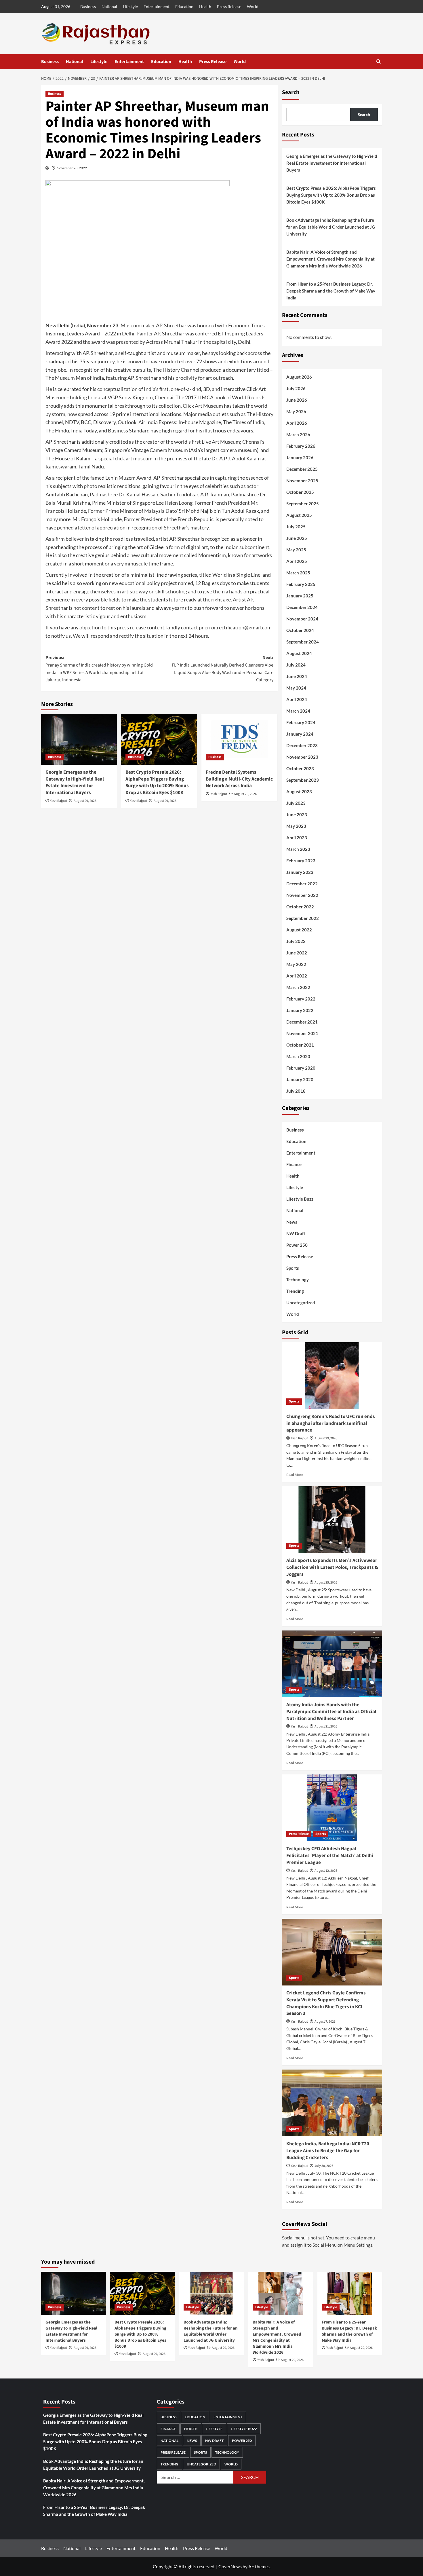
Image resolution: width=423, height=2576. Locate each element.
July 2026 (296, 388)
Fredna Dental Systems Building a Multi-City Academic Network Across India (239, 779)
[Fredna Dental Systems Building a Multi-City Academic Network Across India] (239, 739)
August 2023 (299, 791)
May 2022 (296, 964)
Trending (295, 1291)
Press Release (229, 6)
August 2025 (299, 515)
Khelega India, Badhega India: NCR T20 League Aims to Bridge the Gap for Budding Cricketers (328, 2151)
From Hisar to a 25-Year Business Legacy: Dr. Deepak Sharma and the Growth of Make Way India (331, 291)
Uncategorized (301, 1303)
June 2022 (297, 953)
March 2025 (298, 573)
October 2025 (300, 492)
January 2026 (300, 458)
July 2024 (296, 665)
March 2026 (298, 434)
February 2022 (301, 999)
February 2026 (301, 446)
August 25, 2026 (326, 1583)
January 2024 (300, 734)
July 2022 (296, 941)
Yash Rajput (59, 801)
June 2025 (297, 538)
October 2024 (300, 630)
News (292, 1222)
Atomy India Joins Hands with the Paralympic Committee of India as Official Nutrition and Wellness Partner (331, 1712)
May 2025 (296, 550)
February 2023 (301, 861)
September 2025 (303, 504)
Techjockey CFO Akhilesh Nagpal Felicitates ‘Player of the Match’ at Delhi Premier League (330, 1856)
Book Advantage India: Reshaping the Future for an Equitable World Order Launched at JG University (331, 227)
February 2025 (301, 584)
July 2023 (296, 803)
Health (205, 6)
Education (184, 6)
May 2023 (296, 826)
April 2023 (297, 838)
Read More (295, 1475)
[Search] (379, 61)
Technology (298, 1280)
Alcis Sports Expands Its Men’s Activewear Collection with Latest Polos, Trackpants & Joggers (332, 1567)
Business (88, 6)
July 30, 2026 (324, 2166)
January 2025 (300, 596)
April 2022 (297, 976)
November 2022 (302, 895)
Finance (294, 1164)
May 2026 (296, 411)
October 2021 (300, 1045)
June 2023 (297, 815)
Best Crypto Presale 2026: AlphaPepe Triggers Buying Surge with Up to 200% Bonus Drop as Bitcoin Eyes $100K (157, 782)
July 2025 (296, 527)
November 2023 (302, 757)
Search (291, 92)
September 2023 (303, 780)
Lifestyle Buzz (300, 1199)
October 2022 (300, 907)
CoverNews (230, 2566)
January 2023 (300, 872)
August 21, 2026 (326, 1726)
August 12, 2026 (326, 1871)
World (253, 6)
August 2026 (299, 377)
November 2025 (302, 481)
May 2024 (296, 688)
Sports (293, 1268)
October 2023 (300, 768)
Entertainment (157, 6)
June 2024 (297, 676)
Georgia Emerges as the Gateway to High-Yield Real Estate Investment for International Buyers (75, 782)
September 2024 (303, 642)
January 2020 (300, 1079)
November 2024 (302, 619)
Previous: (99, 669)
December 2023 (302, 745)
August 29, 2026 (85, 801)
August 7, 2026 (325, 2022)
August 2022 (299, 930)
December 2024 (302, 607)
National (109, 6)
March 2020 (298, 1056)
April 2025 (297, 561)
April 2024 (297, 699)
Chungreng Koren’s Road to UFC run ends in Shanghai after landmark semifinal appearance (331, 1423)
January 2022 (300, 1010)
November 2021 (302, 1033)
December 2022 (302, 884)
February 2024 (301, 722)
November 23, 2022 (72, 168)
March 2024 (298, 711)
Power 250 (297, 1245)
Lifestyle (130, 6)
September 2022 (303, 918)
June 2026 (297, 400)
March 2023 (298, 849)
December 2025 (302, 469)
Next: (223, 669)
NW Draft (296, 1233)
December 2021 (302, 1022)
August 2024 (299, 653)
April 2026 (297, 423)
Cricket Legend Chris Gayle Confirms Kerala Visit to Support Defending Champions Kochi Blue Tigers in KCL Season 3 (326, 2003)
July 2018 (296, 1091)
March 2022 (298, 987)
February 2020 (301, 1068)
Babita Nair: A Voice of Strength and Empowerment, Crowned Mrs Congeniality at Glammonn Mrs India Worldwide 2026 (330, 259)
